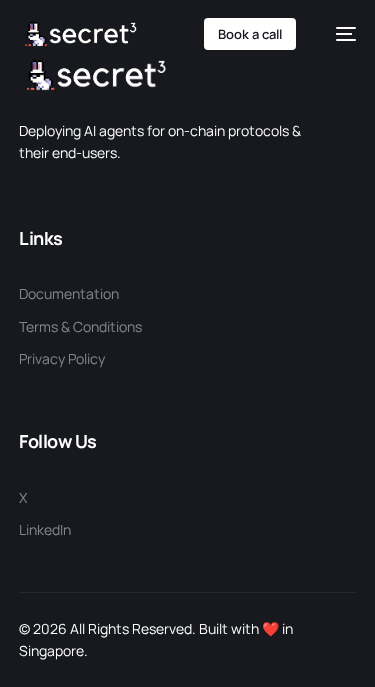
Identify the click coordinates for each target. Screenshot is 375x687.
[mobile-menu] (336, 34)
